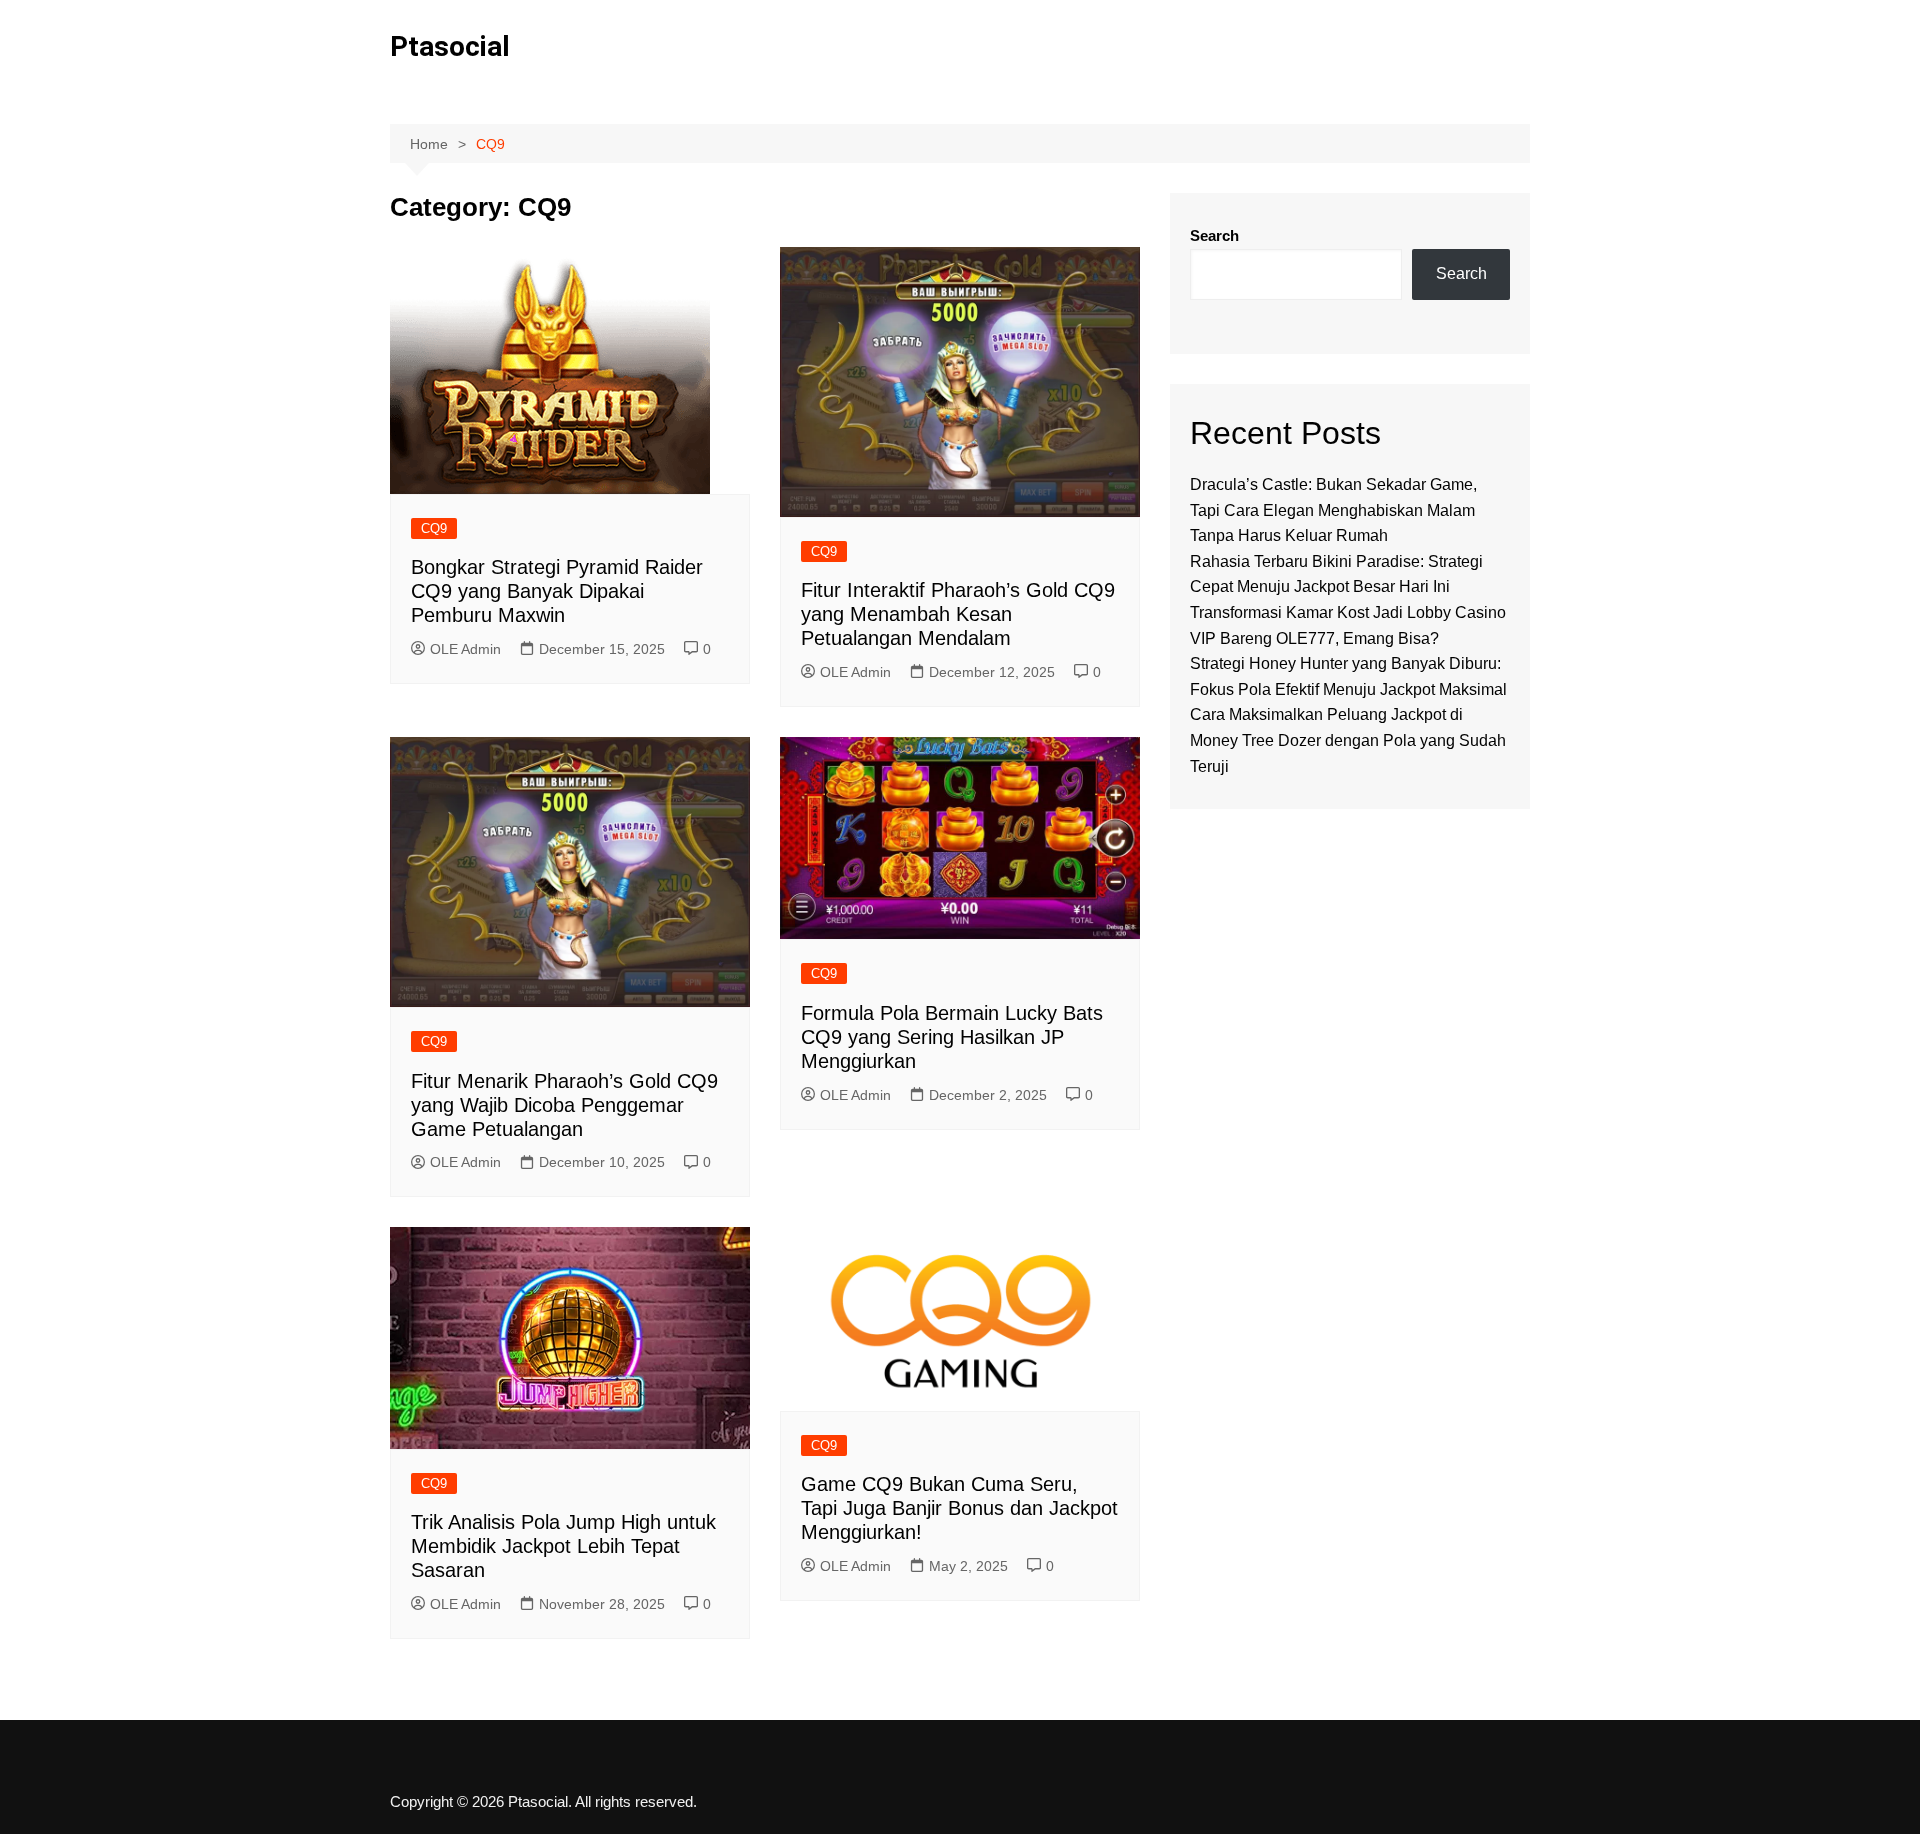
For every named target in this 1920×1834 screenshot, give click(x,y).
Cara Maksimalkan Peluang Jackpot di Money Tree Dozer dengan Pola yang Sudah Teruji (1348, 740)
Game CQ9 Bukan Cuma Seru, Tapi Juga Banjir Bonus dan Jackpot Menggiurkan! (959, 1508)
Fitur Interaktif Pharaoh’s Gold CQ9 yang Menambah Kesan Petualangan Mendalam (958, 614)
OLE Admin (465, 649)
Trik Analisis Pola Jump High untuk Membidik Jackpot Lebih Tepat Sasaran (563, 1546)
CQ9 (434, 528)
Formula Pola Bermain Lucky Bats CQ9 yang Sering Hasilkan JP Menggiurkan (952, 1037)
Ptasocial (450, 46)
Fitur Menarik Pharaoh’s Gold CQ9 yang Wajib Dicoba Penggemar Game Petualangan (564, 1105)
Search (1214, 235)
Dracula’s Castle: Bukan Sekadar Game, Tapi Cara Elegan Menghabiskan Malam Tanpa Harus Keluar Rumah (1333, 510)
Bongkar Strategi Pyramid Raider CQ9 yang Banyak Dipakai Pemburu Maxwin (557, 591)
